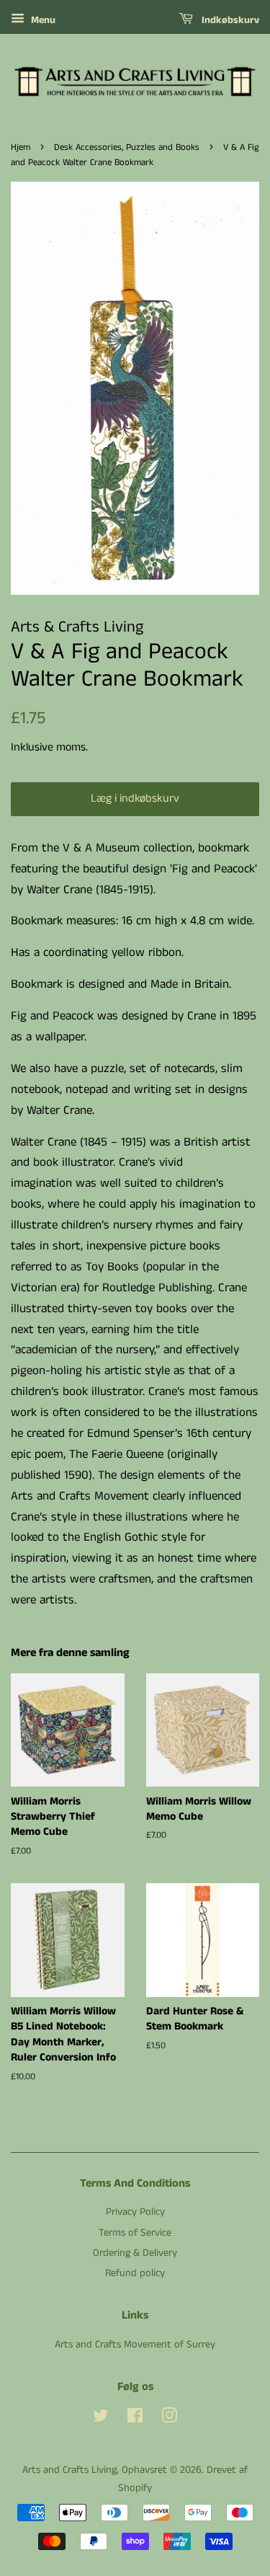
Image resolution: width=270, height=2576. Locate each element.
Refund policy (135, 2273)
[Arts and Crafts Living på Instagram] (169, 2419)
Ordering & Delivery (135, 2253)
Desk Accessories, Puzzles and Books (127, 147)
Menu (42, 20)
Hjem (21, 147)
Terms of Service (135, 2233)
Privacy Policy (135, 2212)
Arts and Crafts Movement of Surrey (135, 2345)
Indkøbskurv (229, 20)
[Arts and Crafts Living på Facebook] (135, 2419)
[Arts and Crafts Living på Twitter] (101, 2419)
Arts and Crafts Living (69, 2470)
